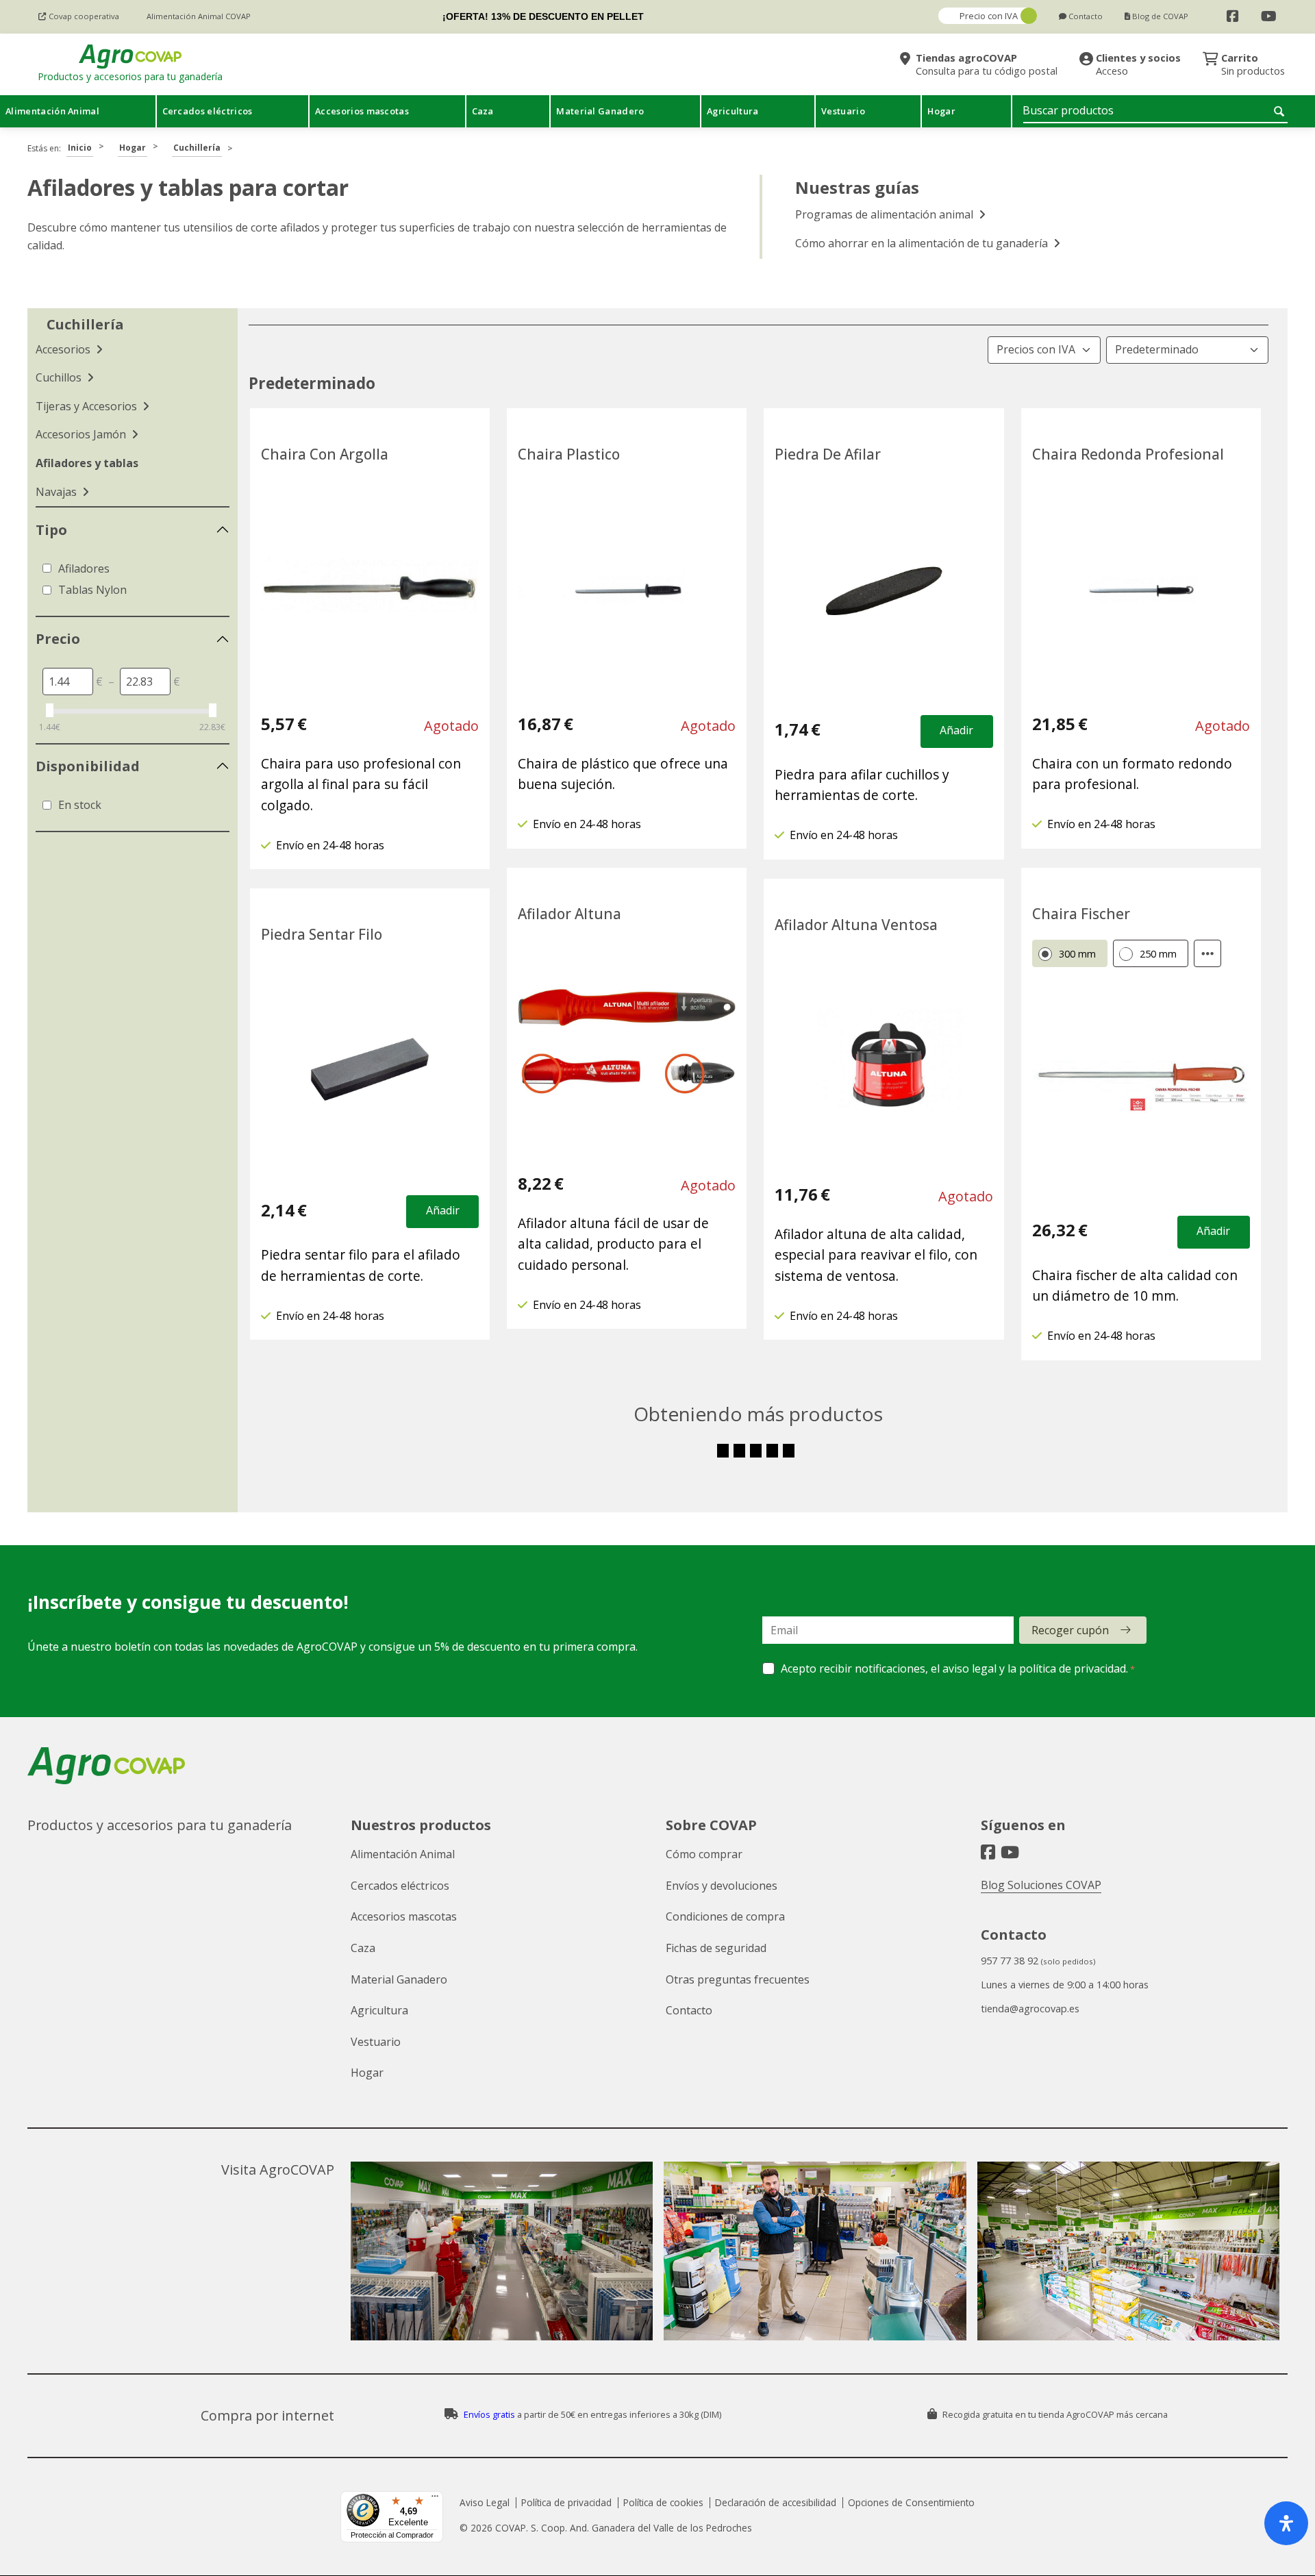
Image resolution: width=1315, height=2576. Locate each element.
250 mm (1158, 954)
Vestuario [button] (843, 111)
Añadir (956, 730)
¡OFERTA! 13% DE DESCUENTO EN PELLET (543, 16)
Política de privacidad (566, 2502)
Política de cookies (663, 2502)
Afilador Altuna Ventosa (856, 925)
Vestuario (376, 2042)
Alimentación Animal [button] (52, 111)
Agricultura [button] (733, 111)
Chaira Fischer (1081, 914)
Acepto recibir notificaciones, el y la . (954, 1668)
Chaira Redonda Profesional (1128, 454)
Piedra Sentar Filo (322, 934)
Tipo (51, 530)
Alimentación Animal (403, 1854)
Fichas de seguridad (716, 1948)
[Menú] (435, 2499)
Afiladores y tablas (87, 463)
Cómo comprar (704, 1854)
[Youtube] (1269, 16)
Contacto (689, 2010)
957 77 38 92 (1010, 1961)
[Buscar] (1281, 111)
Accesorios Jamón (82, 434)
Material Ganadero (399, 1979)
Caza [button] (483, 111)
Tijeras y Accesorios (88, 406)
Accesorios (64, 349)
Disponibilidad (88, 766)
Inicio (80, 148)
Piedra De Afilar (828, 454)
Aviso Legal (485, 2502)
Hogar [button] (941, 111)
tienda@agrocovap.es (1030, 2009)
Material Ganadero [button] (600, 111)
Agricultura (379, 2010)
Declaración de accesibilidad (776, 2502)
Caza (363, 1948)
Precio (58, 639)
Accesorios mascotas (404, 1916)
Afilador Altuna (569, 914)
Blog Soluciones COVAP (1041, 1885)
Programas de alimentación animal (886, 214)
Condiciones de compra (725, 1916)
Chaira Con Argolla (325, 454)
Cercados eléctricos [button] (208, 111)
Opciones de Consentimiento (911, 2502)
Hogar (133, 148)
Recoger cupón (1070, 1630)
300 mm (1077, 954)
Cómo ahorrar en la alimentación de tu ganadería (923, 243)
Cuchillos (60, 377)
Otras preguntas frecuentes (738, 1979)
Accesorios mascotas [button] (362, 111)
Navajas (58, 492)
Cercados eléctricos (400, 1886)
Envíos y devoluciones (722, 1886)
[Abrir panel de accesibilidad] (1286, 2523)
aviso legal (969, 1668)
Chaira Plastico (569, 454)
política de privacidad (1073, 1668)
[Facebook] (1233, 16)
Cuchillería (197, 148)
